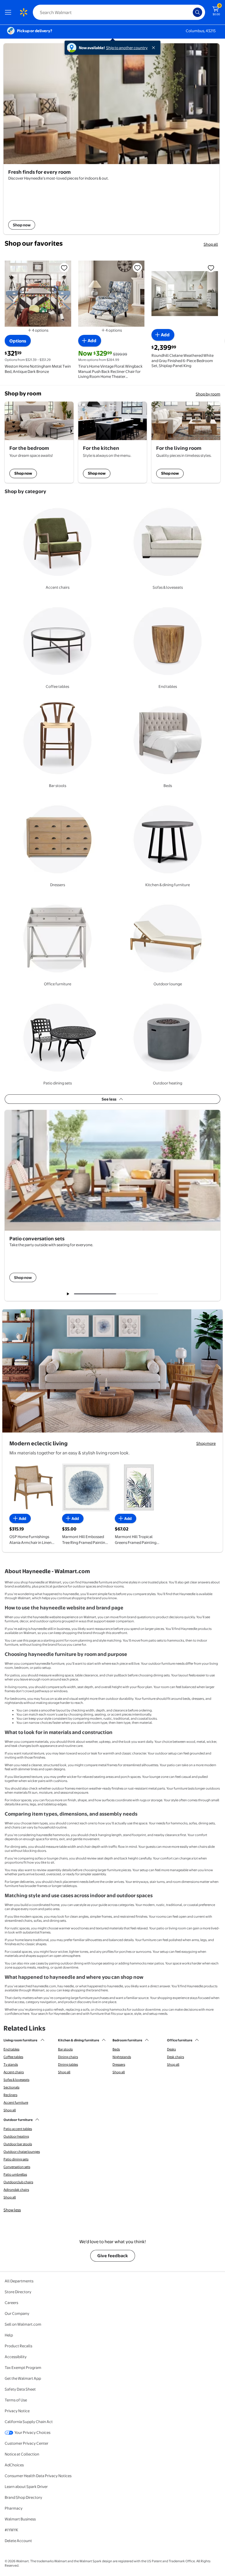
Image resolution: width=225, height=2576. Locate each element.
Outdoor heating (16, 2136)
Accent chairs (14, 2072)
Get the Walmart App (23, 2378)
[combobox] (119, 12)
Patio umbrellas (15, 2174)
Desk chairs (175, 2057)
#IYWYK (11, 2530)
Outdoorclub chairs (18, 2182)
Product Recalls (18, 2346)
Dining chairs (68, 2057)
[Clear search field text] (190, 12)
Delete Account (18, 2541)
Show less (12, 2210)
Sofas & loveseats (16, 2080)
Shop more (206, 1443)
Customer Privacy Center (27, 2443)
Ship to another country (127, 48)
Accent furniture (16, 2103)
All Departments (19, 2281)
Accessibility (16, 2357)
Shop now (23, 473)
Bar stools (65, 2049)
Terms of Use (16, 2400)
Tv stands (11, 2064)
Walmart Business (20, 2519)
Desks (171, 2049)
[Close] (155, 48)
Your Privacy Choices (32, 2432)
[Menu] (9, 12)
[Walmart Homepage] (23, 12)
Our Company (17, 2313)
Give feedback (113, 2256)
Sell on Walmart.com (23, 2324)
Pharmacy (14, 2508)
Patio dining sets (16, 2159)
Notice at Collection (22, 2454)
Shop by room (208, 394)
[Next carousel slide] (140, 1294)
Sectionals (11, 2087)
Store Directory (18, 2292)
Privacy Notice (17, 2411)
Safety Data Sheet (20, 2389)
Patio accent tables (18, 2129)
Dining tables (68, 2064)
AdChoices (14, 2465)
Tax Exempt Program (23, 2367)
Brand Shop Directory (23, 2497)
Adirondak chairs (16, 2190)
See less (109, 1099)
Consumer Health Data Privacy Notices (38, 2476)
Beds (116, 2049)
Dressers (119, 2064)
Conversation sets (17, 2167)
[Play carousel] (68, 1294)
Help (9, 2335)
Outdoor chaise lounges (22, 2152)
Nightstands (122, 2057)
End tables (11, 2049)
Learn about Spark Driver (26, 2487)
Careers (11, 2303)
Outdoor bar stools (18, 2144)
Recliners (10, 2095)
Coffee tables (13, 2057)
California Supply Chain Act (29, 2422)
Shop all (211, 244)
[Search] (197, 12)
